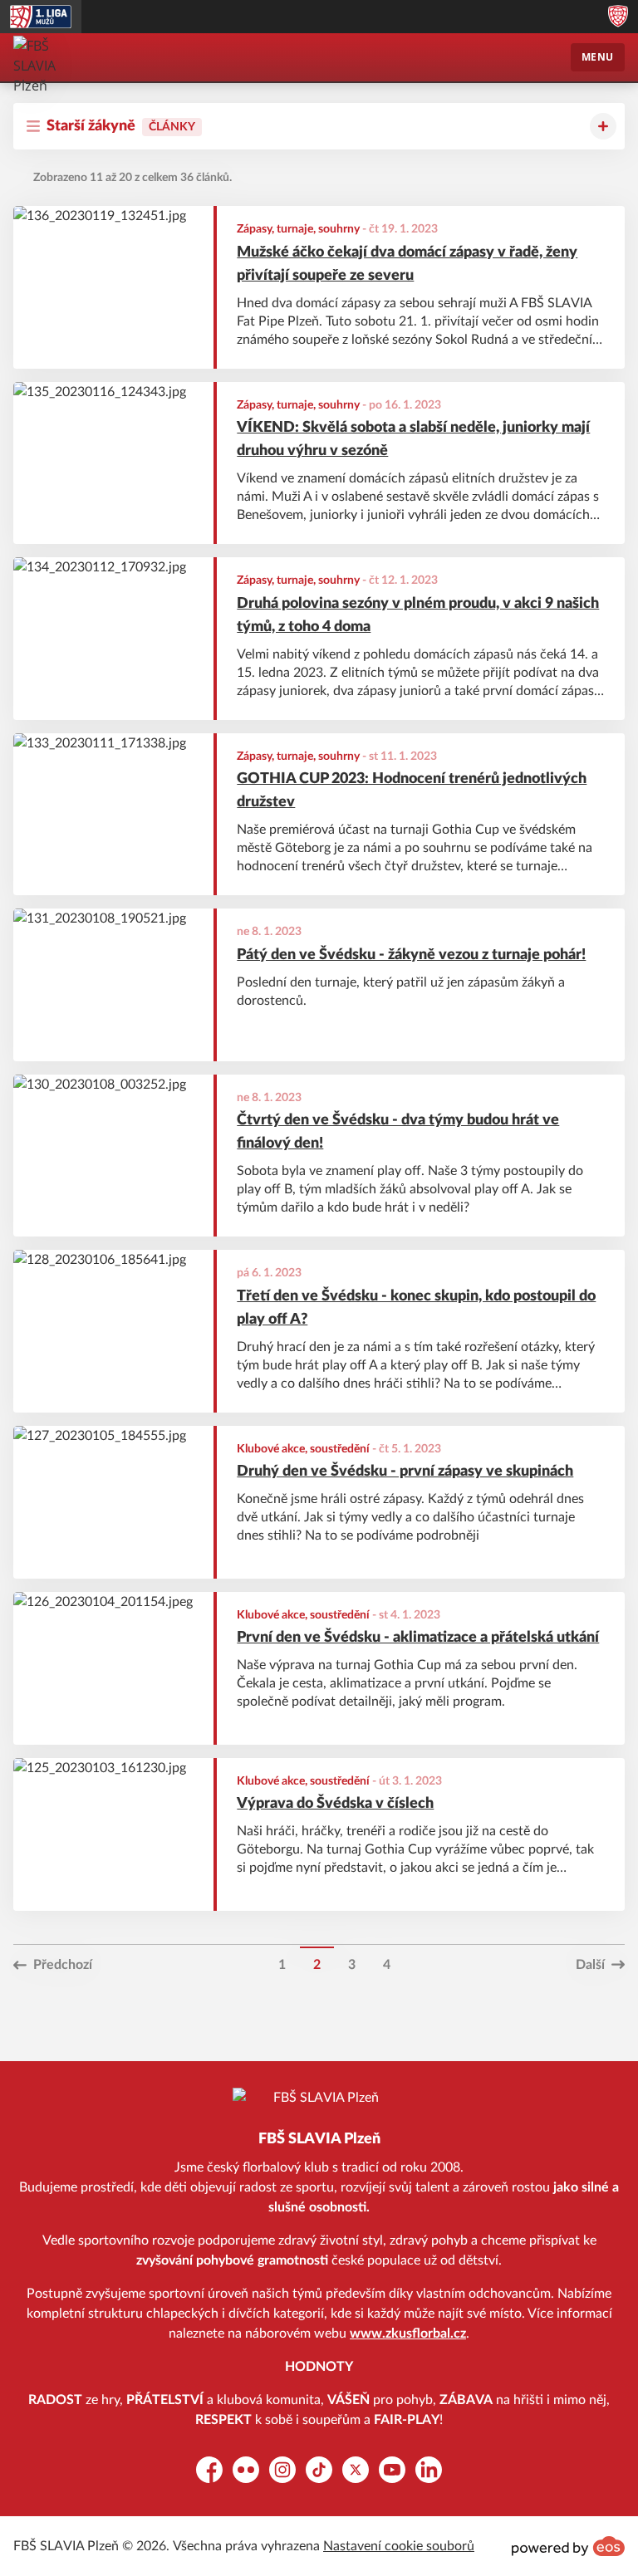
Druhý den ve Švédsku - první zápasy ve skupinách (405, 1472)
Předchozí (63, 1965)
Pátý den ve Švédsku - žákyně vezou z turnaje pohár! (411, 955)
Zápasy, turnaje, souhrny (298, 229)
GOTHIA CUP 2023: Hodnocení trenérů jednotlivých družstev (412, 791)
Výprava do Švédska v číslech (335, 1804)
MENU (598, 57)
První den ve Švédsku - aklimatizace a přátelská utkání (418, 1638)
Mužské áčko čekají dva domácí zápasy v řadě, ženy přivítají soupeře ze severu (407, 264)
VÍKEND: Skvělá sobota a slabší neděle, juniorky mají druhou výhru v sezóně (413, 439)
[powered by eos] (568, 2546)
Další (590, 1965)
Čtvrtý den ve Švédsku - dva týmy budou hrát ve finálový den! (398, 1132)
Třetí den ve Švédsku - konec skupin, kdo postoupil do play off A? (416, 1308)
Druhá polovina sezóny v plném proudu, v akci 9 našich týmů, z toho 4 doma (418, 615)
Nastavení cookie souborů (399, 2546)
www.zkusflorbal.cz (408, 2334)
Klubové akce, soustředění (303, 1449)
